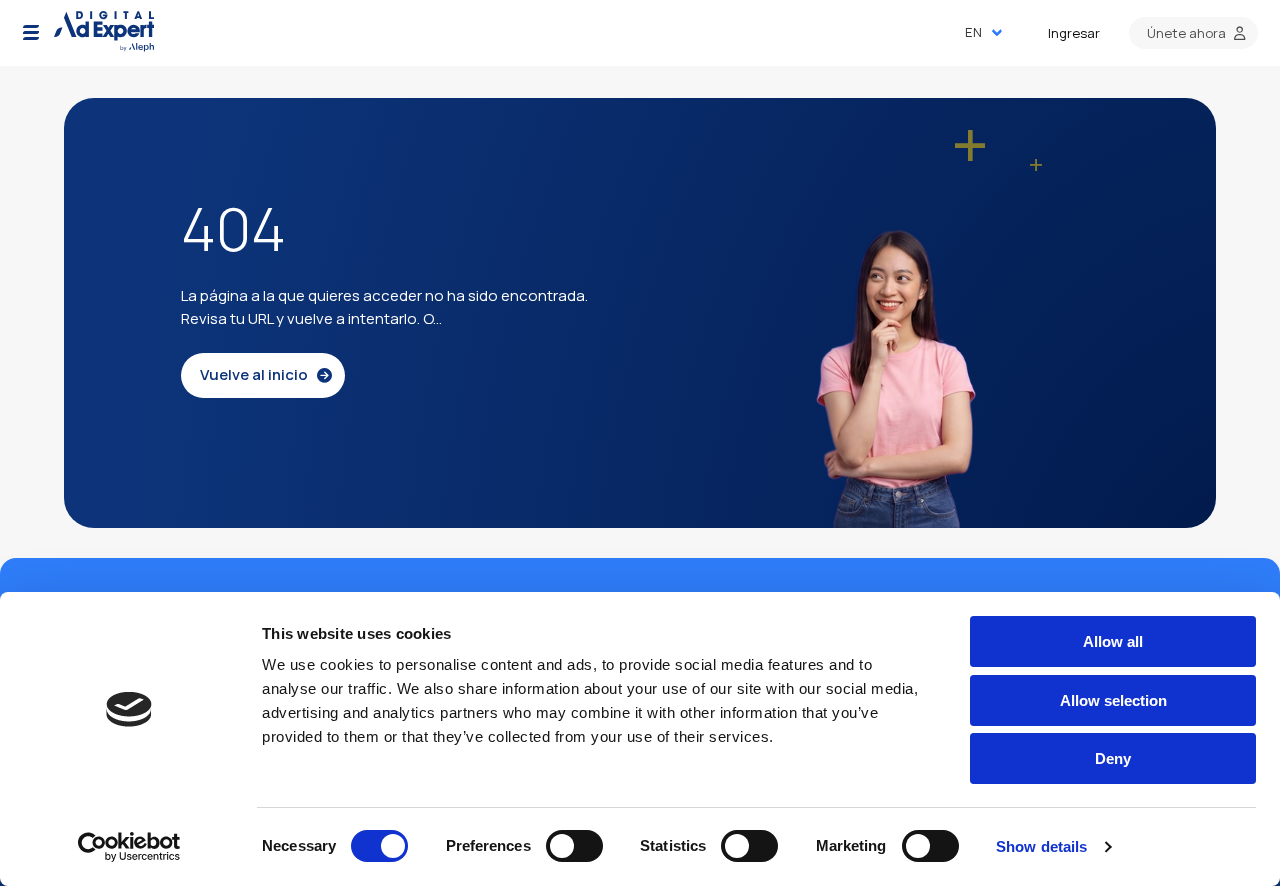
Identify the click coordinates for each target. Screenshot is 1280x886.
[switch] (574, 846)
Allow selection (1113, 700)
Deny (1113, 758)
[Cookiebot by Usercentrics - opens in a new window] (129, 847)
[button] (31, 33)
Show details (1041, 846)
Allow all (1113, 641)
